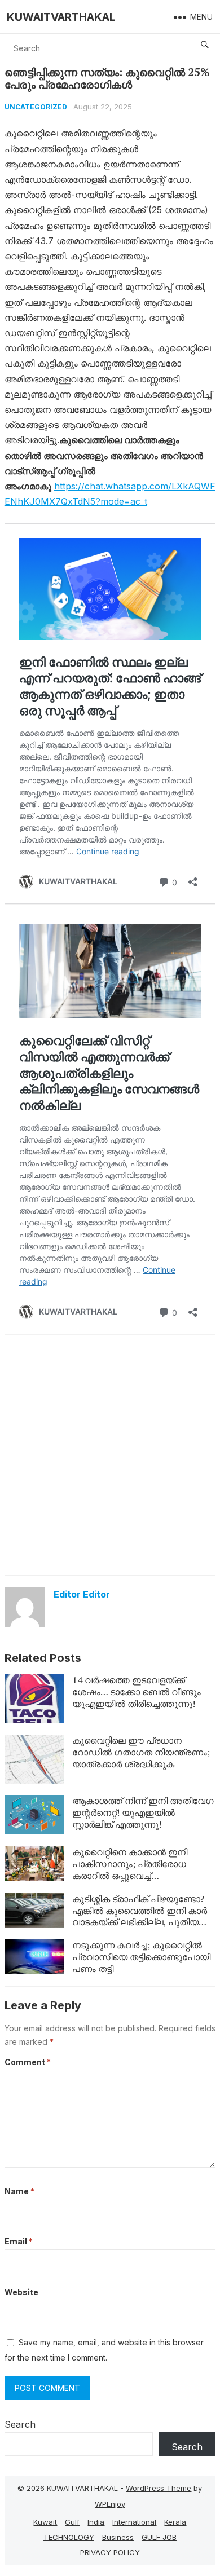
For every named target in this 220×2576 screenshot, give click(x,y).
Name (19, 2191)
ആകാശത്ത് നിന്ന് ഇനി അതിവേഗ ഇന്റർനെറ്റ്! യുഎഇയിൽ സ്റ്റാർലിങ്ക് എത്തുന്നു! (143, 1812)
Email (19, 2241)
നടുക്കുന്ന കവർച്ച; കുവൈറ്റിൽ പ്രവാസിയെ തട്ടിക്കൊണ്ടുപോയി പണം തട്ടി (141, 1957)
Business (118, 2537)
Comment (28, 2062)
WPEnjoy (110, 2504)
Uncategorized (36, 107)
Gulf (72, 2522)
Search (20, 2424)
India (96, 2522)
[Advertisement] (110, 1454)
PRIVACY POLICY (110, 2552)
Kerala (175, 2522)
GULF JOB (159, 2537)
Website (21, 2292)
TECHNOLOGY (69, 2537)
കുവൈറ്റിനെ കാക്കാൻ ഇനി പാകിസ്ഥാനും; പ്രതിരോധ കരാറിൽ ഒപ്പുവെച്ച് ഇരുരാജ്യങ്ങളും (130, 1869)
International (134, 2522)
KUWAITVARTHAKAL (61, 17)
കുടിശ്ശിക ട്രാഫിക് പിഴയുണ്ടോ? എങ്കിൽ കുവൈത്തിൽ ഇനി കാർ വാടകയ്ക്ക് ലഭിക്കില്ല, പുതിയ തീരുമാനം (140, 1916)
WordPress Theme (159, 2488)
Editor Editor (82, 1594)
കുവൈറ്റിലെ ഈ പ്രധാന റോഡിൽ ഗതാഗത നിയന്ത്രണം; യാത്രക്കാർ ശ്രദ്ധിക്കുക (141, 1752)
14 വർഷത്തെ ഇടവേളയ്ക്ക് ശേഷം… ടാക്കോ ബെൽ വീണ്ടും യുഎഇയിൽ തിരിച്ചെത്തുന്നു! (137, 1692)
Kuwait (45, 2522)
